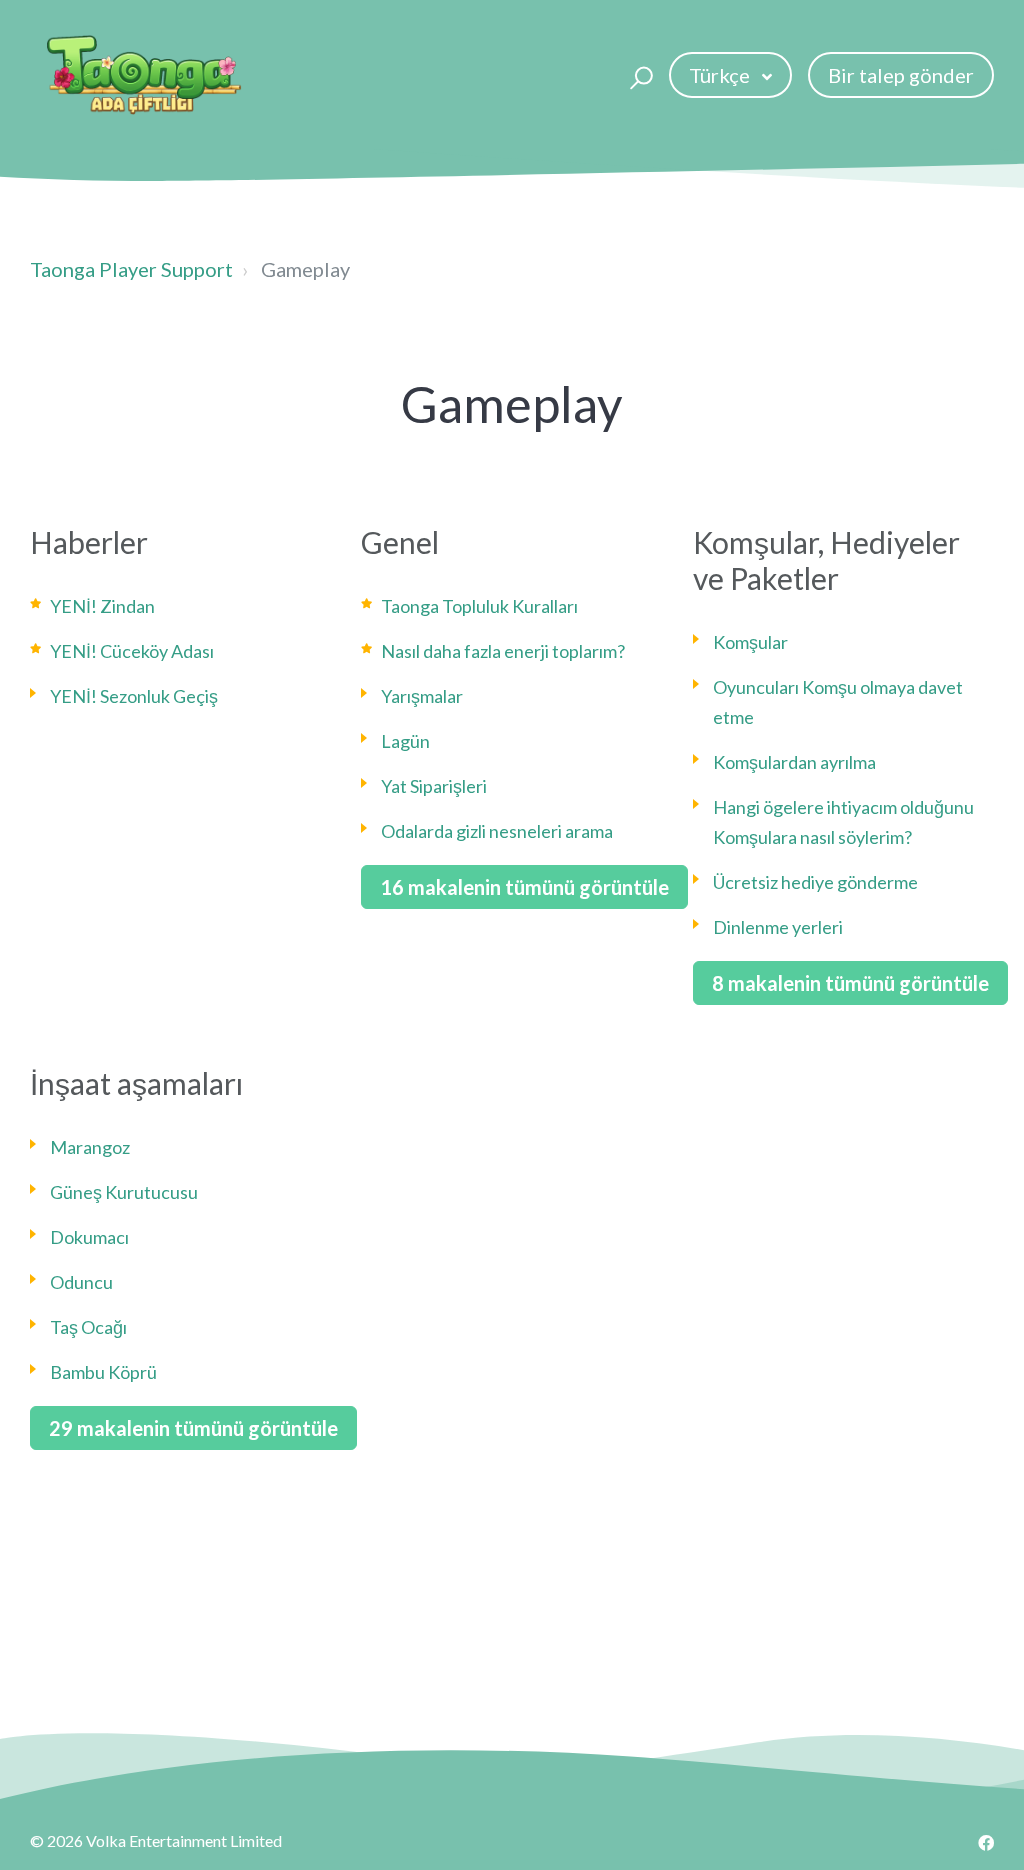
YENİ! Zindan (102, 606)
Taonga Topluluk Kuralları (479, 606)
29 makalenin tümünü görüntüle (193, 1428)
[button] (638, 75)
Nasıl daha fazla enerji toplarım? (503, 651)
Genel (400, 542)
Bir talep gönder (901, 75)
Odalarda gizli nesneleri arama (497, 831)
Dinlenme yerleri (778, 927)
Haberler (89, 542)
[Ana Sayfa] (144, 75)
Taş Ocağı (88, 1327)
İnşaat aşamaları (136, 1083)
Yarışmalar (422, 696)
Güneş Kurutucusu (124, 1192)
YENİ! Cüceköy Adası (132, 651)
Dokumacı (89, 1237)
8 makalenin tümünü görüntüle (850, 983)
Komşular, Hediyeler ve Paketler (826, 560)
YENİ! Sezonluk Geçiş (134, 696)
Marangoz (90, 1147)
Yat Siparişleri (434, 786)
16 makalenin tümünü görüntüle (524, 887)
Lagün (405, 741)
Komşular (750, 642)
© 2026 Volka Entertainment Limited (156, 1840)
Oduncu (81, 1282)
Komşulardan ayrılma (794, 762)
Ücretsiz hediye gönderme (815, 882)
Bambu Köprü (103, 1372)
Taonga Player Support (131, 269)
